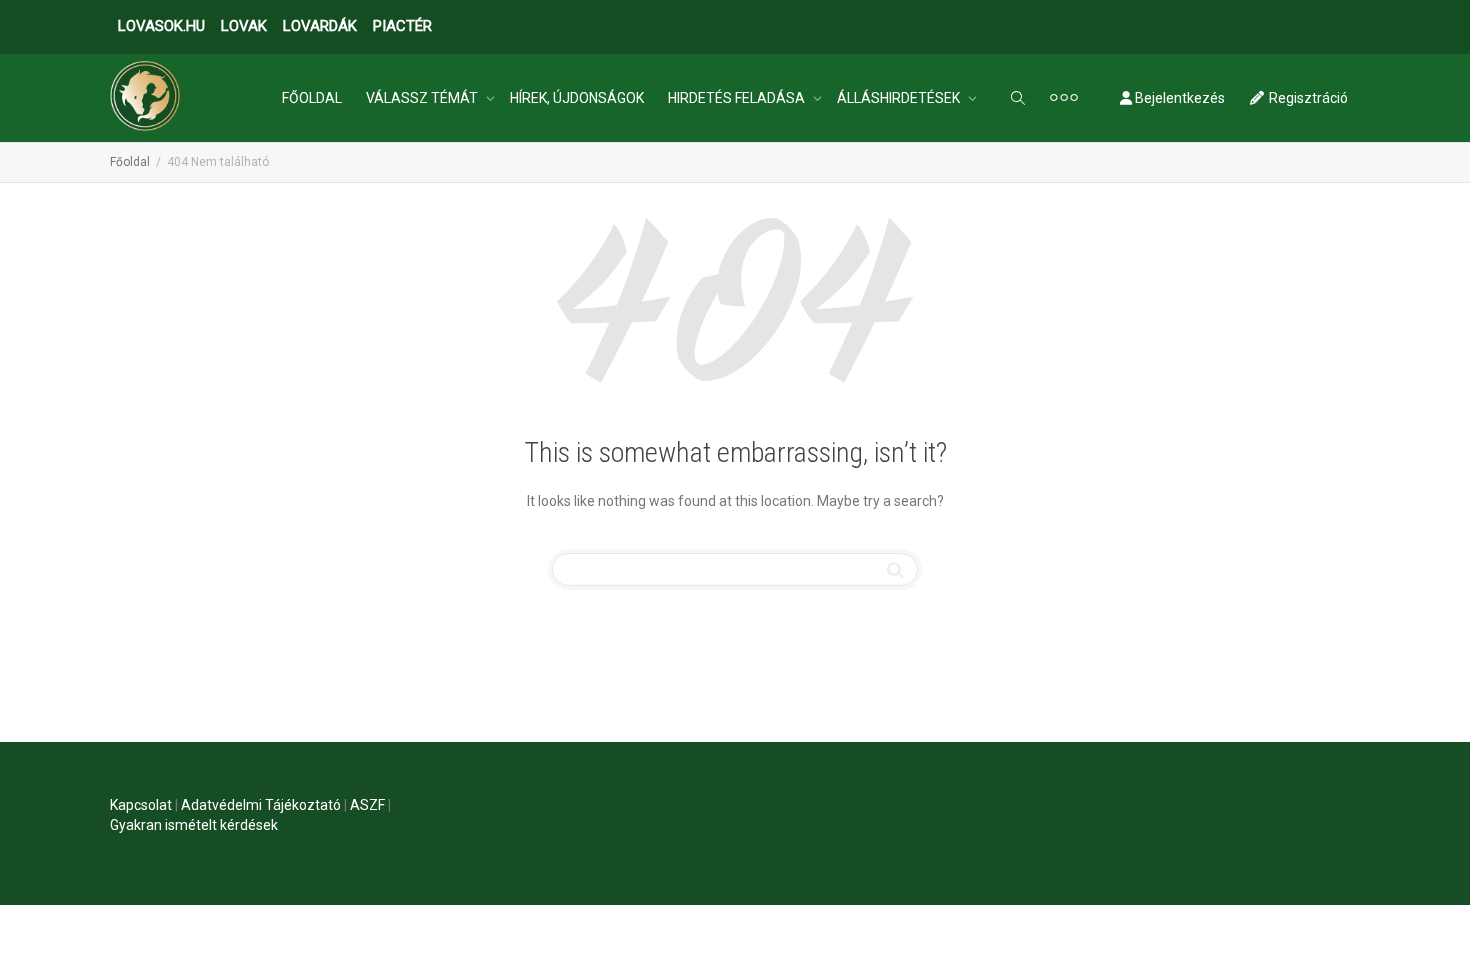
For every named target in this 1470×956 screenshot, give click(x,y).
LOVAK (244, 26)
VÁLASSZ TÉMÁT (423, 98)
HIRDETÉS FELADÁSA (738, 98)
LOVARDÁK (320, 26)
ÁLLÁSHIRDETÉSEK (900, 98)
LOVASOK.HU (161, 26)
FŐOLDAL (312, 98)
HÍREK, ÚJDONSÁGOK (577, 98)
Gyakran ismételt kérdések (194, 825)
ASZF (367, 805)
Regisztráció (1307, 98)
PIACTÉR (402, 26)
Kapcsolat (141, 805)
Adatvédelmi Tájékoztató (261, 805)
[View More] (1064, 98)
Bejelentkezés (1178, 98)
